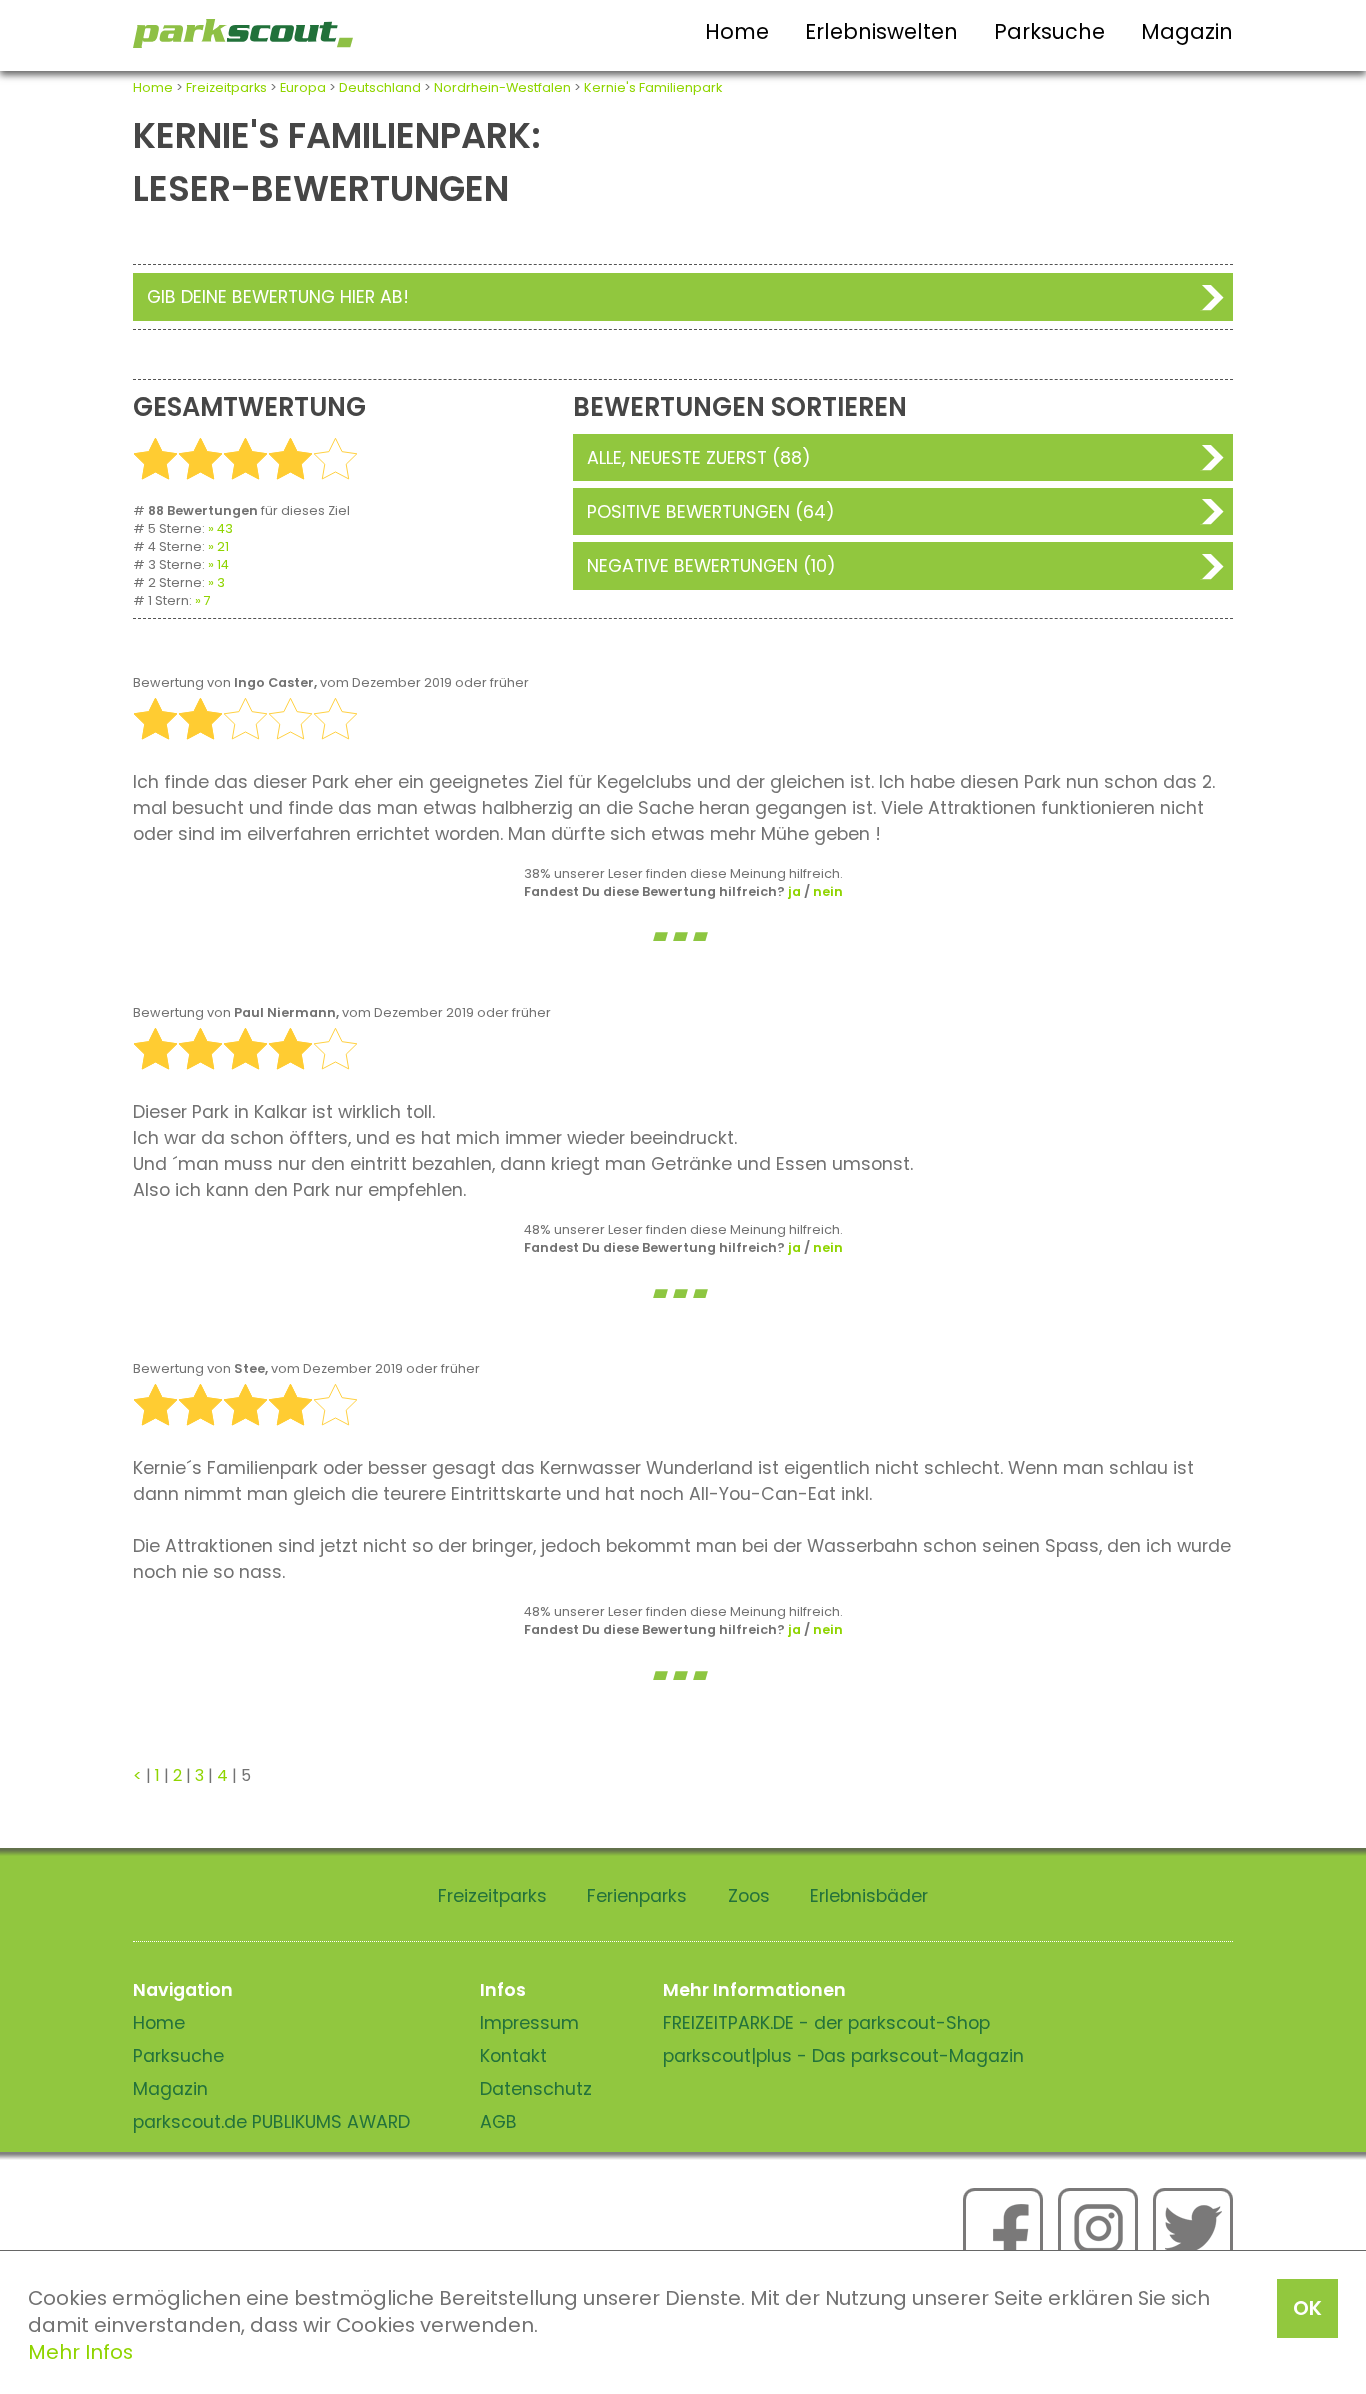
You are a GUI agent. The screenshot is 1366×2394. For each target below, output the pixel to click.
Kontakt (513, 2056)
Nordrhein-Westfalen (502, 87)
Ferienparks (637, 1896)
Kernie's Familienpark (653, 87)
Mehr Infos (80, 2352)
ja (794, 891)
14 (223, 564)
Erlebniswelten (881, 31)
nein (828, 891)
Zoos (749, 1896)
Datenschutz (536, 2089)
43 (225, 528)
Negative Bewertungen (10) (711, 566)
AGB (498, 2122)
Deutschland (380, 87)
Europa (303, 87)
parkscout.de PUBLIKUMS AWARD (271, 2122)
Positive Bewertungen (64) (711, 512)
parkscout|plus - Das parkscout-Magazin (843, 2056)
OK (1307, 2308)
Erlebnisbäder (869, 1896)
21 (223, 546)
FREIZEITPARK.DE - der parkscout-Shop (826, 2023)
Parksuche (1049, 31)
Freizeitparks (226, 87)
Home (737, 31)
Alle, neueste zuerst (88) (699, 458)
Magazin (1187, 31)
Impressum (529, 2023)
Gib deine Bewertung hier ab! (278, 297)
